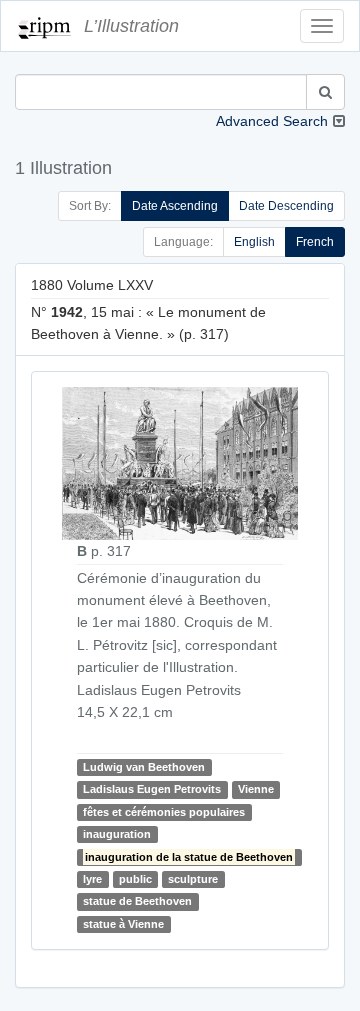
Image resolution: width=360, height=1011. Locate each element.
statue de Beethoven (137, 901)
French (315, 242)
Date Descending (286, 206)
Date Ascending (175, 206)
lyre (92, 879)
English (254, 242)
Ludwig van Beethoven (144, 767)
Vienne (256, 789)
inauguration (117, 834)
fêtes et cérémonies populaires (164, 812)
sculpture (193, 879)
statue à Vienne (123, 924)
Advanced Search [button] (272, 121)
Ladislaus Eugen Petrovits (152, 789)
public (135, 879)
